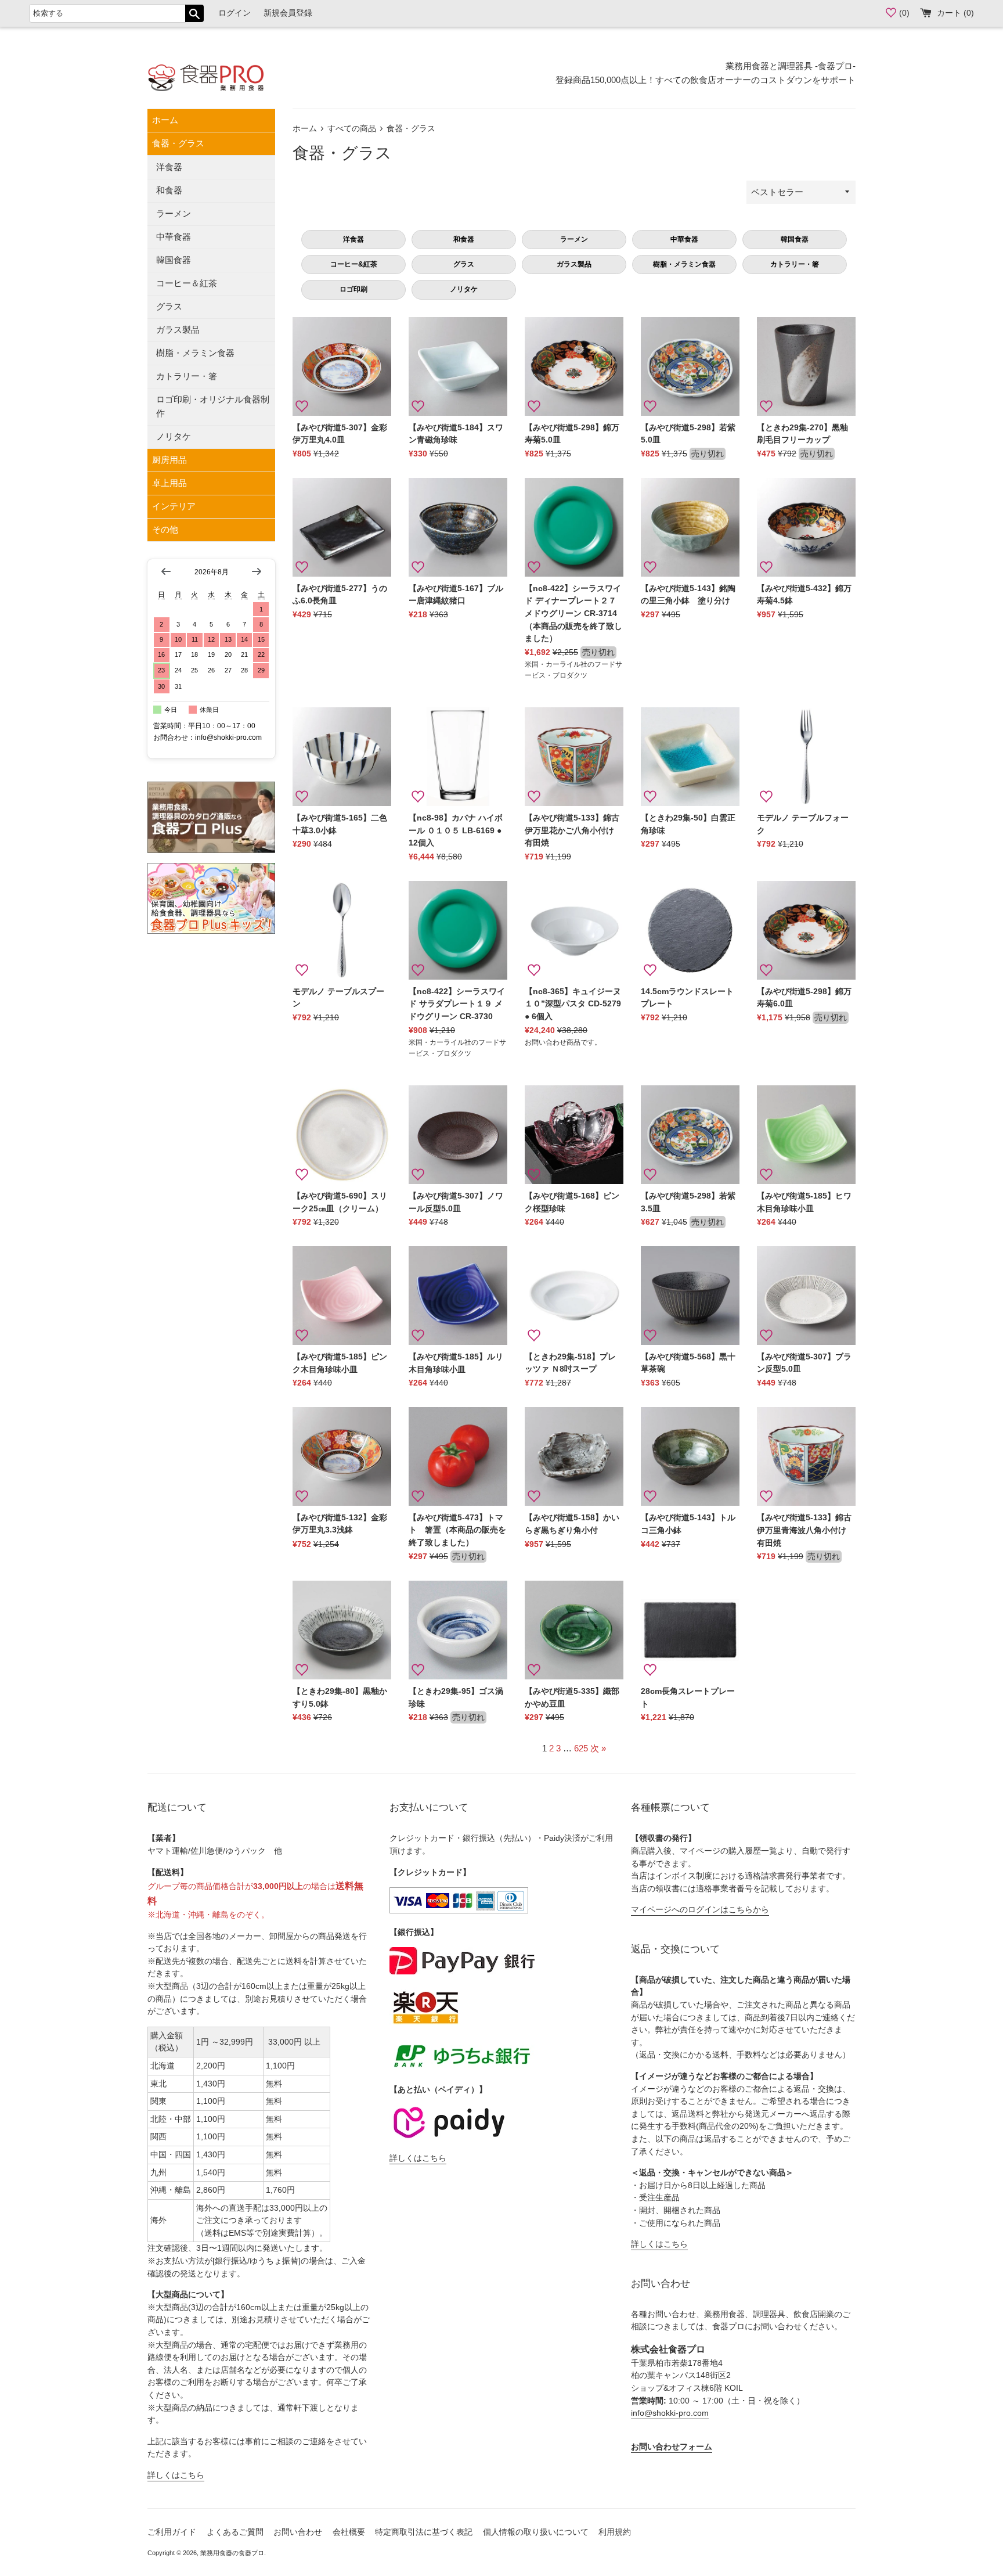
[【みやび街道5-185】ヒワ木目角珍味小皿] (806, 1135)
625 (581, 1748)
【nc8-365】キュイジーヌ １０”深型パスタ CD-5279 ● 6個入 (573, 1004)
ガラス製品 (178, 330)
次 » (598, 1748)
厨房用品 (169, 460)
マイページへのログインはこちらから (700, 1910)
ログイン (234, 13)
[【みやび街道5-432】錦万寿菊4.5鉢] (806, 527)
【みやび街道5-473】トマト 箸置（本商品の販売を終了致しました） (457, 1530)
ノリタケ (174, 436)
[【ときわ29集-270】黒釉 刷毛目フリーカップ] (806, 366)
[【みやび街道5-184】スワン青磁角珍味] (458, 366)
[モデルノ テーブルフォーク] (806, 757)
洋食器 (169, 167)
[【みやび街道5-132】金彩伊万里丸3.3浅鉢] (342, 1456)
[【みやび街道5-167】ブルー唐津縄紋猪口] (458, 527)
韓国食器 (174, 260)
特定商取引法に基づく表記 (424, 2532)
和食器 (169, 190)
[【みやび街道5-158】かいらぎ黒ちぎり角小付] (574, 1456)
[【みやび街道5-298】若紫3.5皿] (690, 1135)
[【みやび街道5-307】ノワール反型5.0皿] (458, 1135)
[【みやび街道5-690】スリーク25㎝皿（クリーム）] (342, 1135)
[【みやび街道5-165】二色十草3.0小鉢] (342, 757)
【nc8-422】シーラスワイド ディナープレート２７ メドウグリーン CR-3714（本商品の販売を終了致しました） (573, 614)
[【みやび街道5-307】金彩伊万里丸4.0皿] (342, 366)
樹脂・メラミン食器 (195, 353)
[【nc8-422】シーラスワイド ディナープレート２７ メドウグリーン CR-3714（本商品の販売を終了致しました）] (574, 527)
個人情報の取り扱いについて (536, 2532)
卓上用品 (169, 483)
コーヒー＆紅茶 (187, 283)
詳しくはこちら (176, 2475)
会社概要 (349, 2532)
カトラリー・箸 (187, 376)
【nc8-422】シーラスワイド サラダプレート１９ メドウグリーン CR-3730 (457, 1004)
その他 (165, 529)
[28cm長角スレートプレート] (690, 1630)
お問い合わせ (298, 2532)
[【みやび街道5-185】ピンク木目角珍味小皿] (342, 1296)
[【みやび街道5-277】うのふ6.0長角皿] (342, 527)
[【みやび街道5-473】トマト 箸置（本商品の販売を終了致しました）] (458, 1456)
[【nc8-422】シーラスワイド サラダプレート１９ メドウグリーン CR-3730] (458, 930)
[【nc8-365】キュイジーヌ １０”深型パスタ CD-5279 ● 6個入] (574, 930)
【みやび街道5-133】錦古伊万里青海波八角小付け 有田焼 (806, 1530)
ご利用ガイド (172, 2532)
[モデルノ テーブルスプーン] (342, 930)
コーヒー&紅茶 (354, 264)
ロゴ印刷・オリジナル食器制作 (213, 406)
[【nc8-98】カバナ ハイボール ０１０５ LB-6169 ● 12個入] (458, 757)
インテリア (174, 506)
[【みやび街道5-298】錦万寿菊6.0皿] (806, 930)
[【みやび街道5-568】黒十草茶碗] (690, 1296)
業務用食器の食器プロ (232, 2553)
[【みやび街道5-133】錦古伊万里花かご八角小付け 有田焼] (574, 757)
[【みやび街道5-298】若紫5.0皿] (690, 366)
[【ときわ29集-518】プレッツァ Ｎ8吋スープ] (574, 1296)
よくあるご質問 (235, 2532)
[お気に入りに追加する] (302, 406)
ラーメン (174, 213)
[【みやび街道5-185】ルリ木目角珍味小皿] (458, 1296)
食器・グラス (178, 143)
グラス (169, 306)
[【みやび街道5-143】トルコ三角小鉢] (690, 1456)
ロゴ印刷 (353, 289)
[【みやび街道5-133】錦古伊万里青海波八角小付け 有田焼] (806, 1456)
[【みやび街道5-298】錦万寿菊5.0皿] (574, 366)
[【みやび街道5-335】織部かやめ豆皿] (574, 1630)
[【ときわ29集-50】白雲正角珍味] (690, 757)
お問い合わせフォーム (672, 2447)
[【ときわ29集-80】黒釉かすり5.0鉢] (342, 1630)
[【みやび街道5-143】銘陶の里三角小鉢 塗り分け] (690, 527)
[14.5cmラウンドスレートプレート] (690, 930)
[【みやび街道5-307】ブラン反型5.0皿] (806, 1296)
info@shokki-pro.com (670, 2413)
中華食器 (174, 237)
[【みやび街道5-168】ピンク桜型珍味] (574, 1135)
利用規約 (615, 2532)
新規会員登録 (288, 13)
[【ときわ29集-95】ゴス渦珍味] (458, 1630)
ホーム (165, 120)
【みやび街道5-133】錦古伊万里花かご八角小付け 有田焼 (573, 830)
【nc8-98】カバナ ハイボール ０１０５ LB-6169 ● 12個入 (456, 830)
